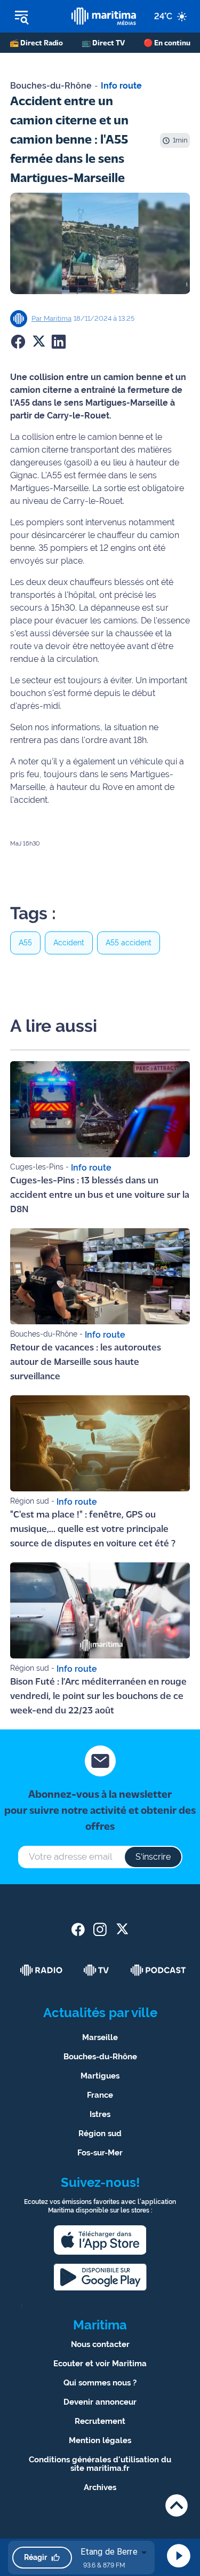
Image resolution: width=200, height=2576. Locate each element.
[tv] (97, 1970)
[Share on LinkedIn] (59, 342)
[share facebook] (78, 1929)
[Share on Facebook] (18, 342)
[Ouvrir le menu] (36, 17)
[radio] (42, 1970)
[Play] (179, 2556)
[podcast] (158, 1970)
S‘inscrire (153, 1857)
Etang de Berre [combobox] (109, 2552)
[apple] (100, 2240)
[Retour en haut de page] (177, 2505)
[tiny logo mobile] (103, 16)
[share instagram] (100, 1929)
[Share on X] (38, 342)
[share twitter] (122, 1929)
